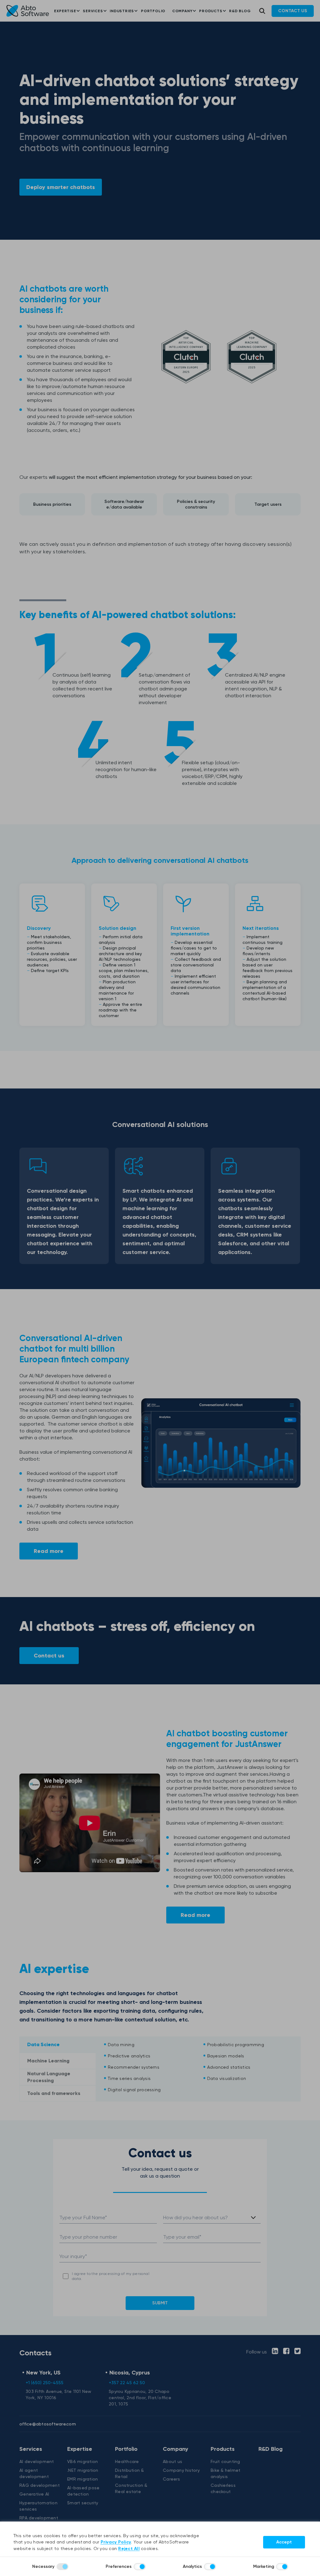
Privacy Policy (116, 2542)
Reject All (129, 2549)
